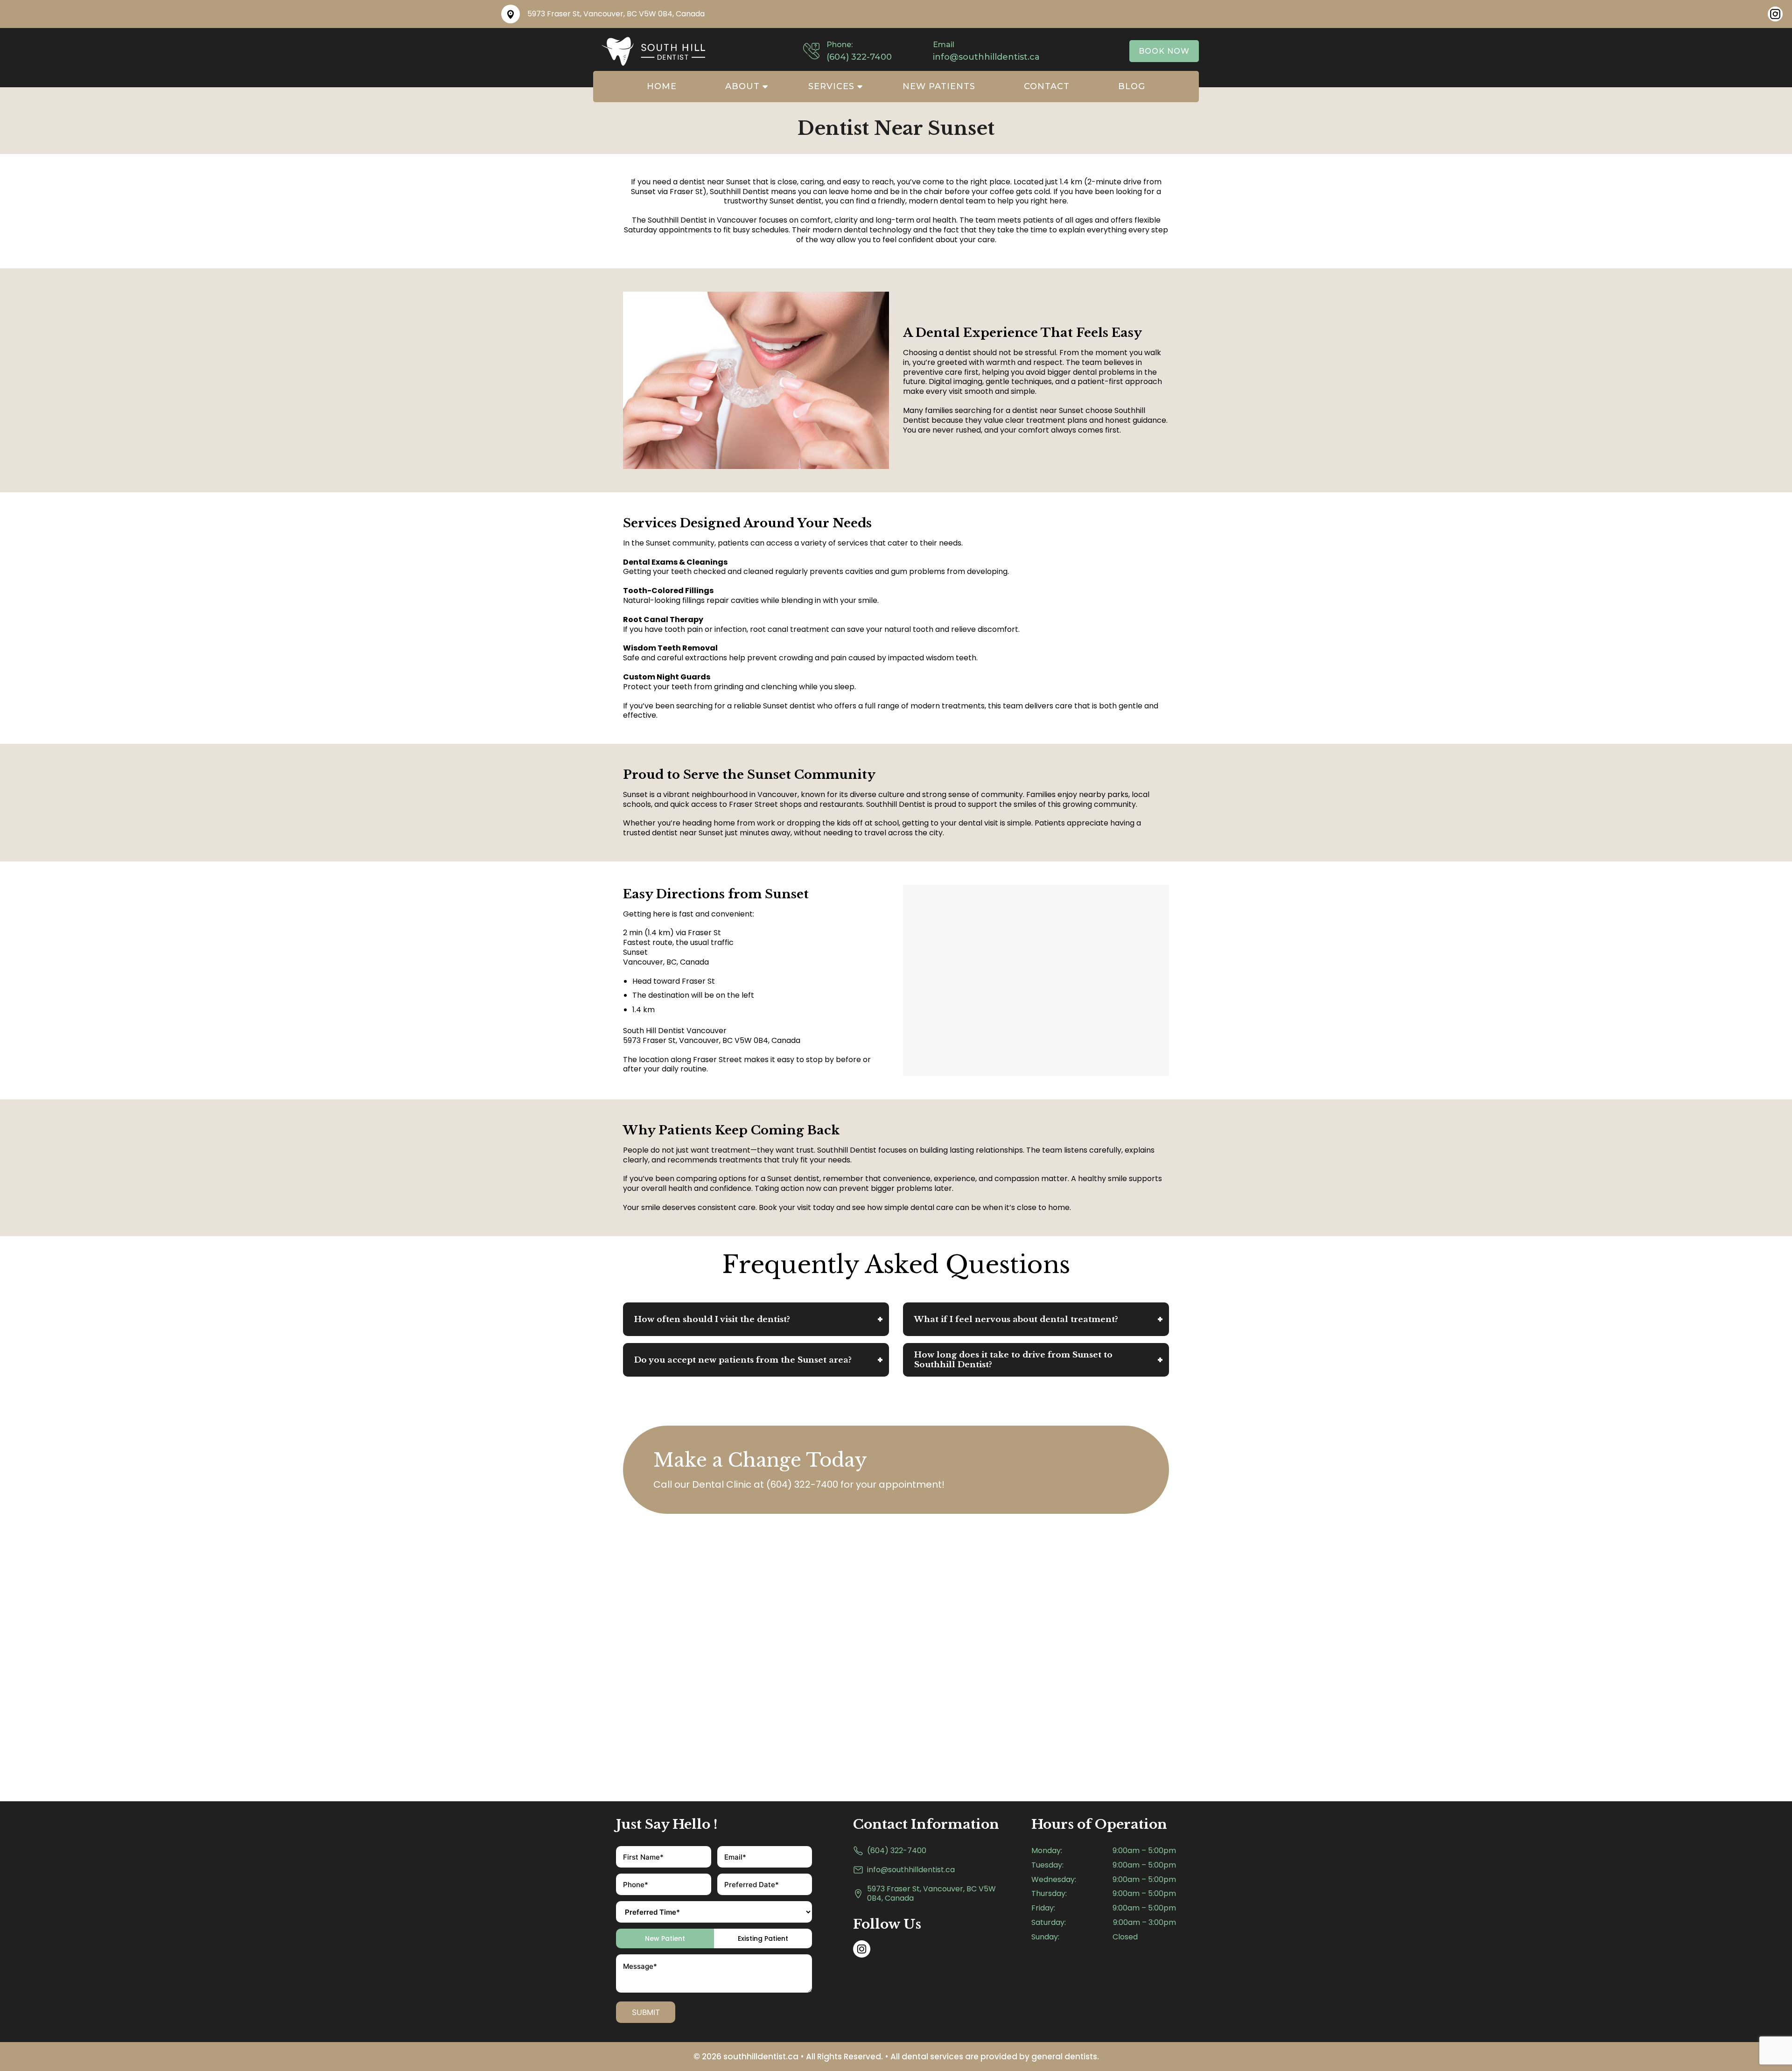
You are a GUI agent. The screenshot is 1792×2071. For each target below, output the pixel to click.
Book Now (1164, 51)
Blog (1132, 86)
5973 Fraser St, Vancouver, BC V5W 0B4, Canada (931, 1894)
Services (831, 86)
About (742, 86)
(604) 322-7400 (802, 1484)
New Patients (939, 86)
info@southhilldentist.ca (911, 1870)
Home (662, 86)
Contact (1047, 86)
